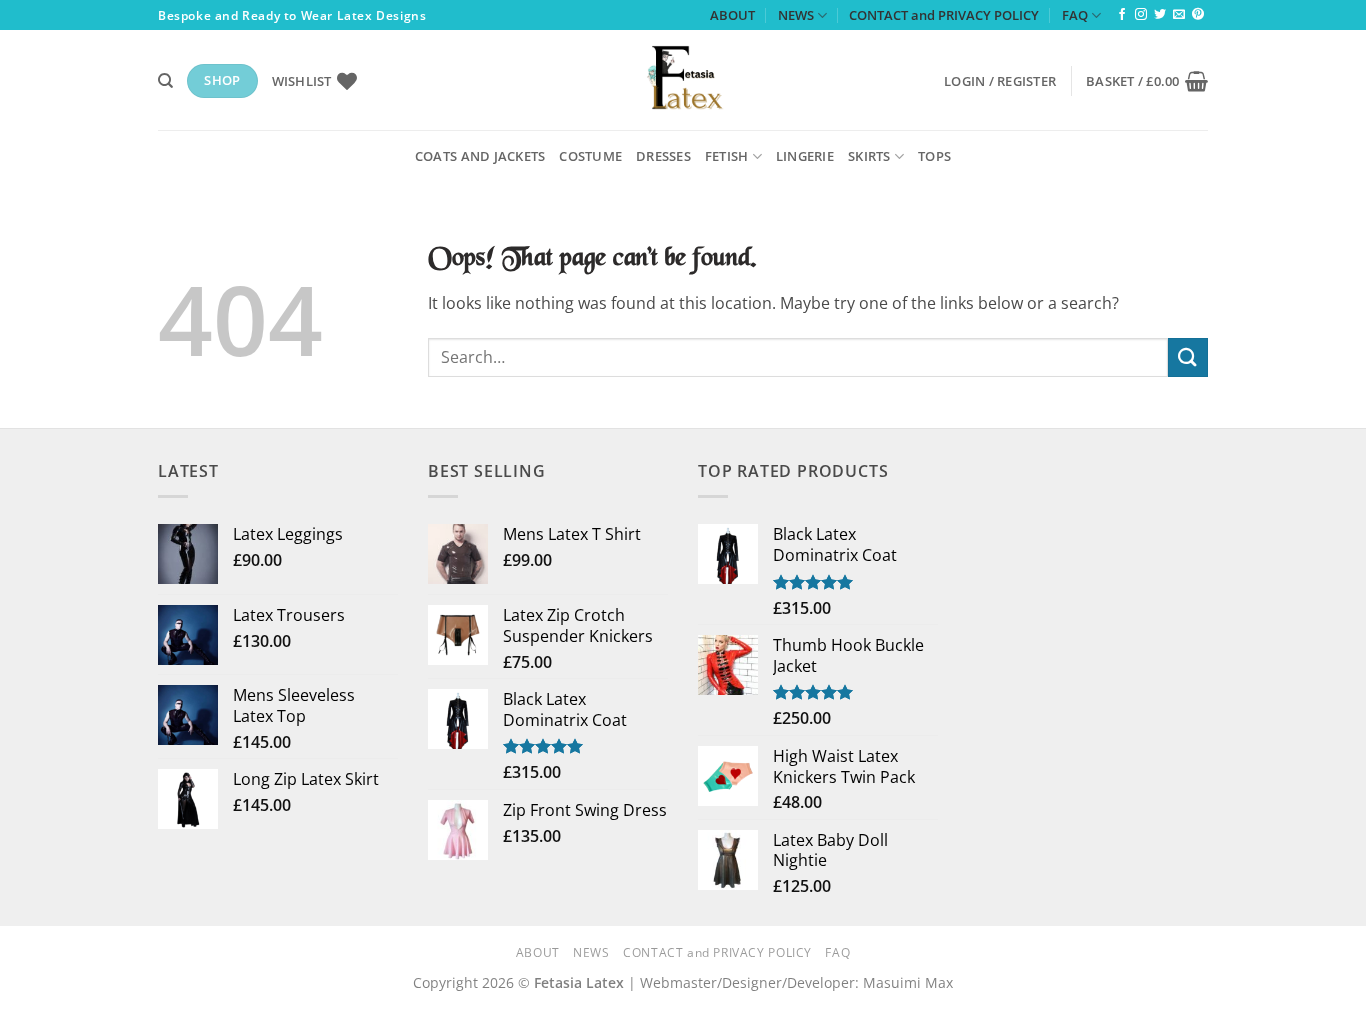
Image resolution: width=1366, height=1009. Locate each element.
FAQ (1075, 15)
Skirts (869, 156)
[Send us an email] (1179, 15)
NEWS (796, 15)
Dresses (663, 156)
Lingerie (805, 156)
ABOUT (732, 15)
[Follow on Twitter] (1160, 15)
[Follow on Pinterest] (1198, 15)
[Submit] (1188, 357)
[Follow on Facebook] (1122, 15)
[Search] (165, 81)
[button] (1000, 81)
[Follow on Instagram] (1141, 15)
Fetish (727, 156)
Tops (934, 156)
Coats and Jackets (480, 156)
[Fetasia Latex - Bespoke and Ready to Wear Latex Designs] (683, 80)
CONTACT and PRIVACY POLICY (944, 15)
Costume (590, 156)
